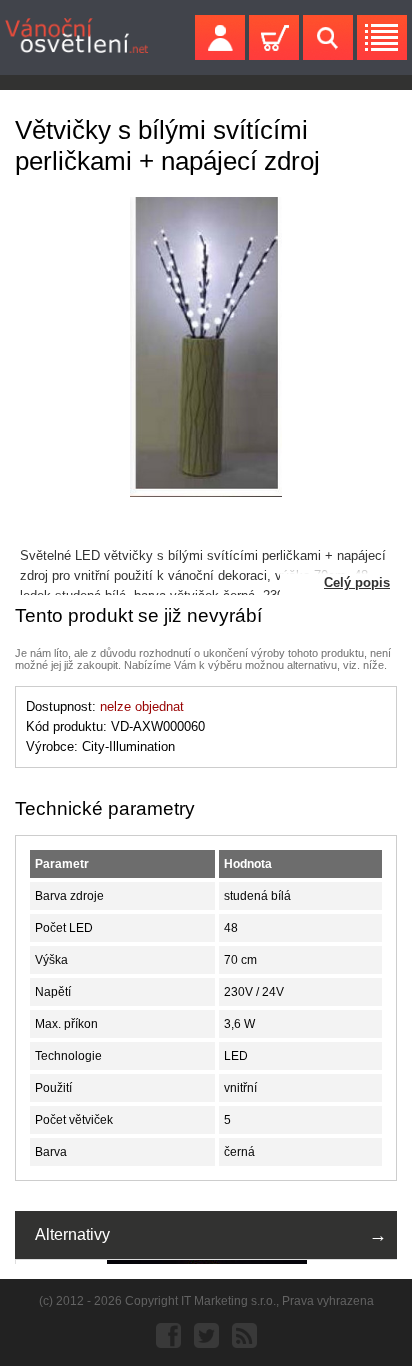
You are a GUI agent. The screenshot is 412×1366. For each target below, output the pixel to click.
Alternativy (72, 1234)
